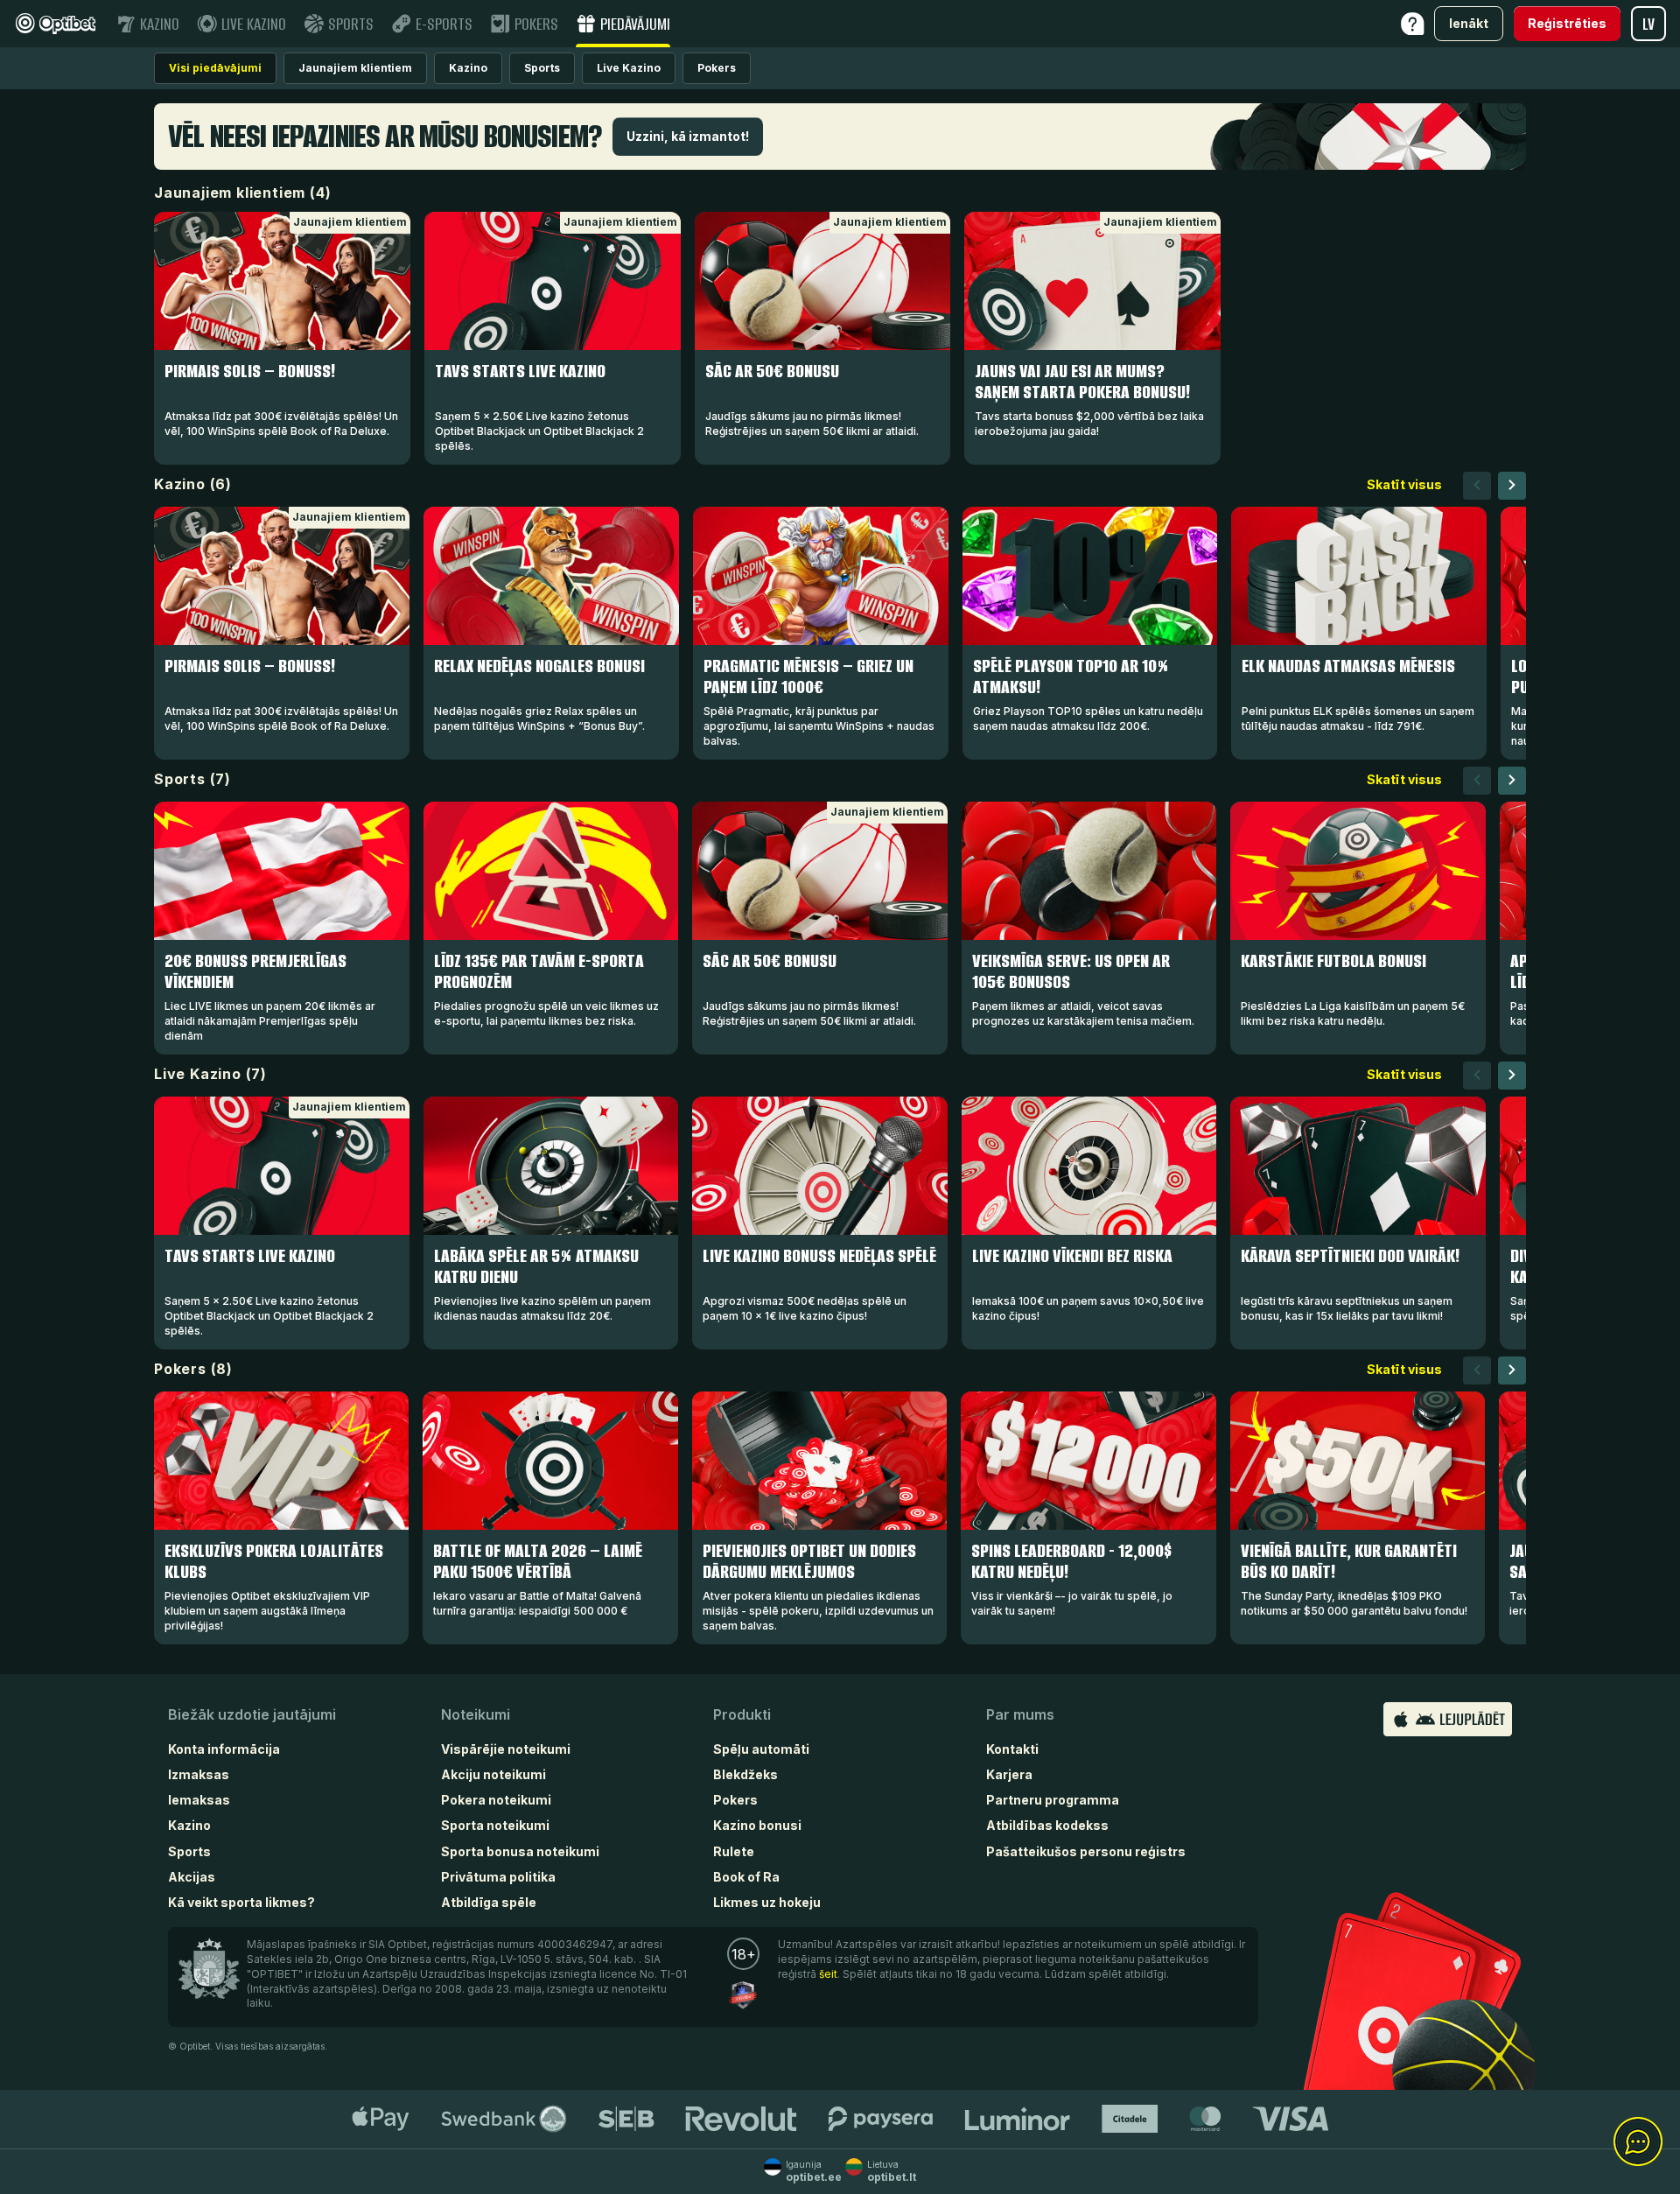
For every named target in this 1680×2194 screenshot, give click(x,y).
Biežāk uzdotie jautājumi (252, 1714)
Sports (189, 1851)
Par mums (1020, 1714)
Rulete (734, 1851)
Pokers (735, 1800)
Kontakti (1012, 1749)
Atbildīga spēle (489, 1902)
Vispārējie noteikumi (506, 1749)
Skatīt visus (1404, 484)
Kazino (189, 1825)
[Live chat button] (1638, 2142)
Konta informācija (224, 1749)
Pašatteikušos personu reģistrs (1086, 1851)
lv (1648, 24)
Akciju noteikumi (493, 1774)
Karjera (1009, 1774)
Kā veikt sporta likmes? (241, 1902)
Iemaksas (199, 1800)
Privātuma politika (498, 1877)
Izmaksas (199, 1774)
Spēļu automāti (761, 1749)
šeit (828, 1974)
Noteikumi (476, 1714)
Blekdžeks (745, 1774)
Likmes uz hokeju (767, 1902)
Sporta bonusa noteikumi (520, 1851)
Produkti (742, 1714)
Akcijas (192, 1877)
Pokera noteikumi (496, 1800)
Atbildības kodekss (1047, 1825)
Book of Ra (746, 1877)
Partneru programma (1053, 1800)
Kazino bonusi (757, 1825)
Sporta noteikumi (495, 1825)
